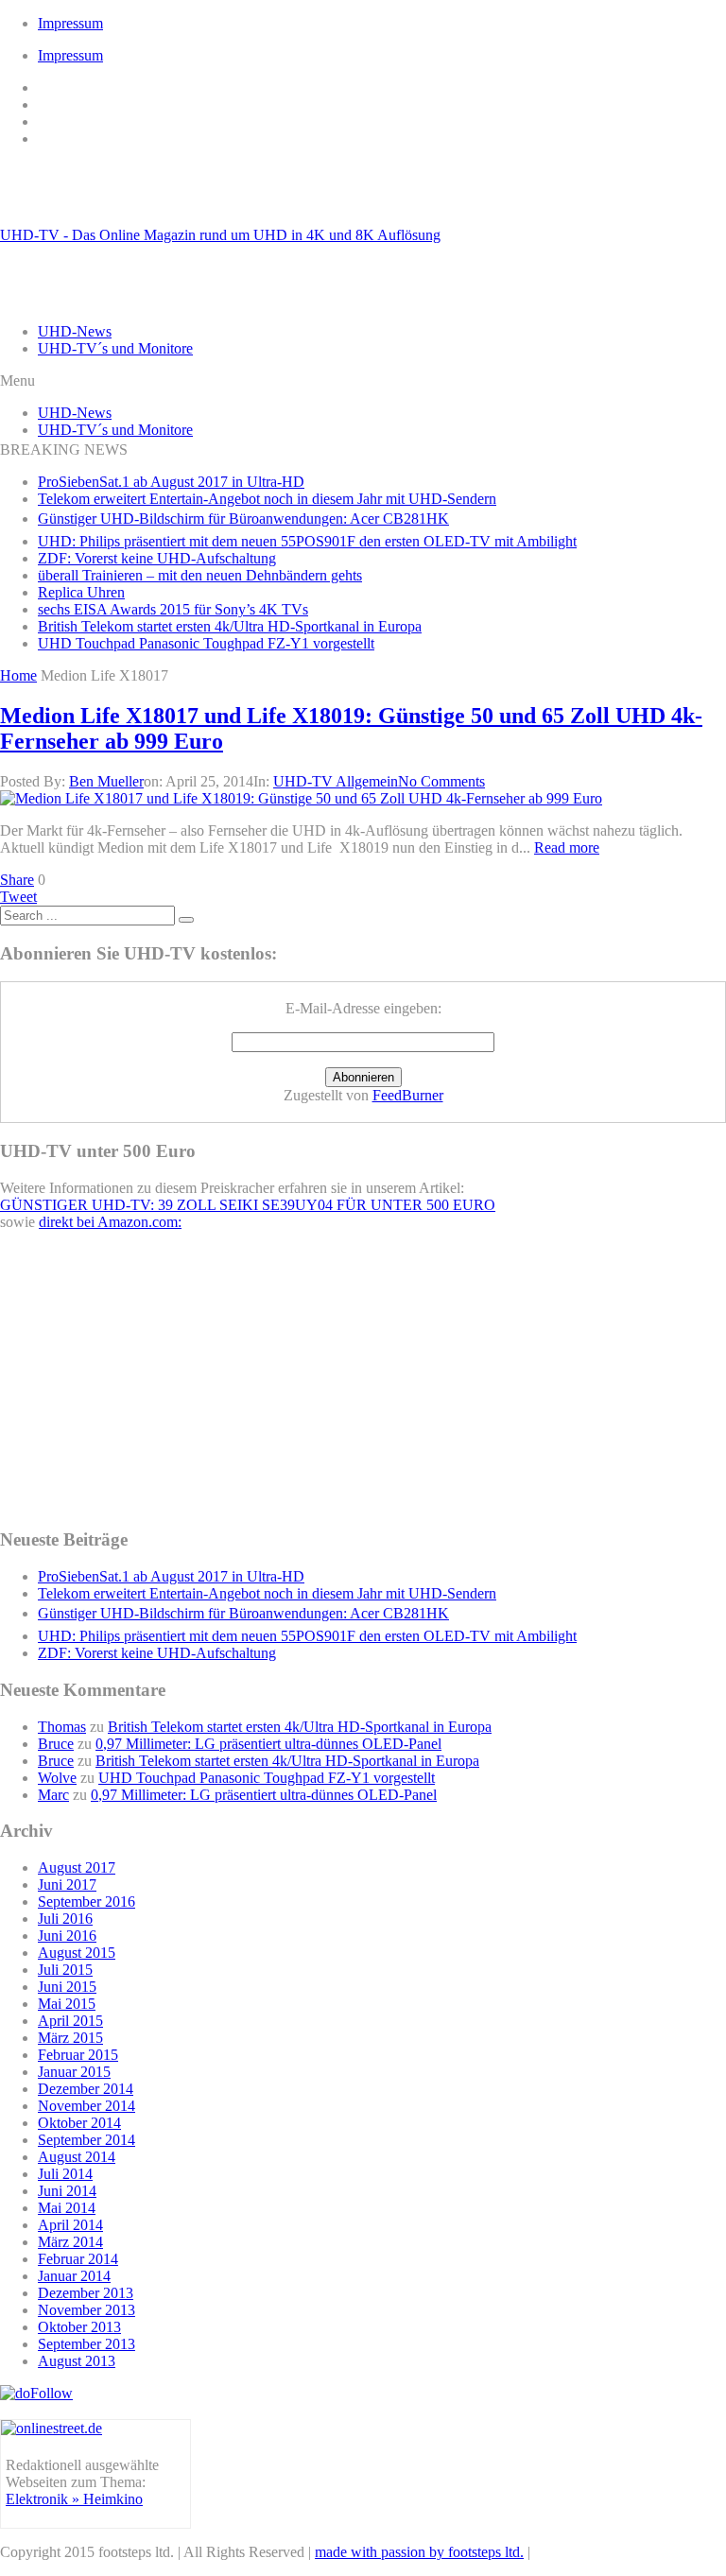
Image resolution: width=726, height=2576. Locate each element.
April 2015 (70, 2021)
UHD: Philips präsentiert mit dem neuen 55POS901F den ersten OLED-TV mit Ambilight (307, 541)
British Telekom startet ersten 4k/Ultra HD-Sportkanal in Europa (230, 626)
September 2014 (86, 2140)
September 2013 (86, 2344)
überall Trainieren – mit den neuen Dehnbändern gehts (200, 575)
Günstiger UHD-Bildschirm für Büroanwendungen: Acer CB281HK (243, 519)
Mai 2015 (67, 2004)
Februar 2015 (78, 2055)
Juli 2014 (65, 2174)
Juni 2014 (67, 2191)
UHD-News (75, 331)
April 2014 (70, 2225)
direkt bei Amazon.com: (110, 1222)
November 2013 (86, 2310)
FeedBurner (408, 1095)
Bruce (56, 1744)
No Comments (441, 781)
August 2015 (77, 1953)
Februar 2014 (78, 2259)
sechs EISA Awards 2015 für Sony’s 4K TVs (173, 609)
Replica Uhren (81, 592)
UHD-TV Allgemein (336, 781)
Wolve (57, 1778)
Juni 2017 (67, 1884)
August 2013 (77, 2361)
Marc (53, 1795)
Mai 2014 (67, 2208)
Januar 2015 (74, 2072)
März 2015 (70, 2038)
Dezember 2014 (86, 2089)
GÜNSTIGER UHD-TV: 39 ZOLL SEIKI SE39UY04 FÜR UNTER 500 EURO (248, 1205)
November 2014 (86, 2106)
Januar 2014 (74, 2276)
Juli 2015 (65, 1970)
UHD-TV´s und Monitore (115, 348)
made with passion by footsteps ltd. (419, 2552)
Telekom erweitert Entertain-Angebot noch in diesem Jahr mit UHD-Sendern (267, 499)
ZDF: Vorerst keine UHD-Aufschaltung (157, 558)
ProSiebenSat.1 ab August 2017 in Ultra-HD (171, 482)
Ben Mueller (106, 781)
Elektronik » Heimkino (74, 2499)
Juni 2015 (67, 1987)
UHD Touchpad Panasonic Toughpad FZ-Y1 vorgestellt (206, 643)
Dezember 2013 (86, 2293)
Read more (567, 847)
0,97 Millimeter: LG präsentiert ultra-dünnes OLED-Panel (268, 1744)
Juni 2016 (67, 1936)
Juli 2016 (65, 1919)
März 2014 (70, 2242)
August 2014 (77, 2157)
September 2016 (86, 1902)
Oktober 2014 (79, 2123)
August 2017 (77, 1867)
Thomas (62, 1727)
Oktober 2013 (79, 2327)
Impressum (70, 23)
